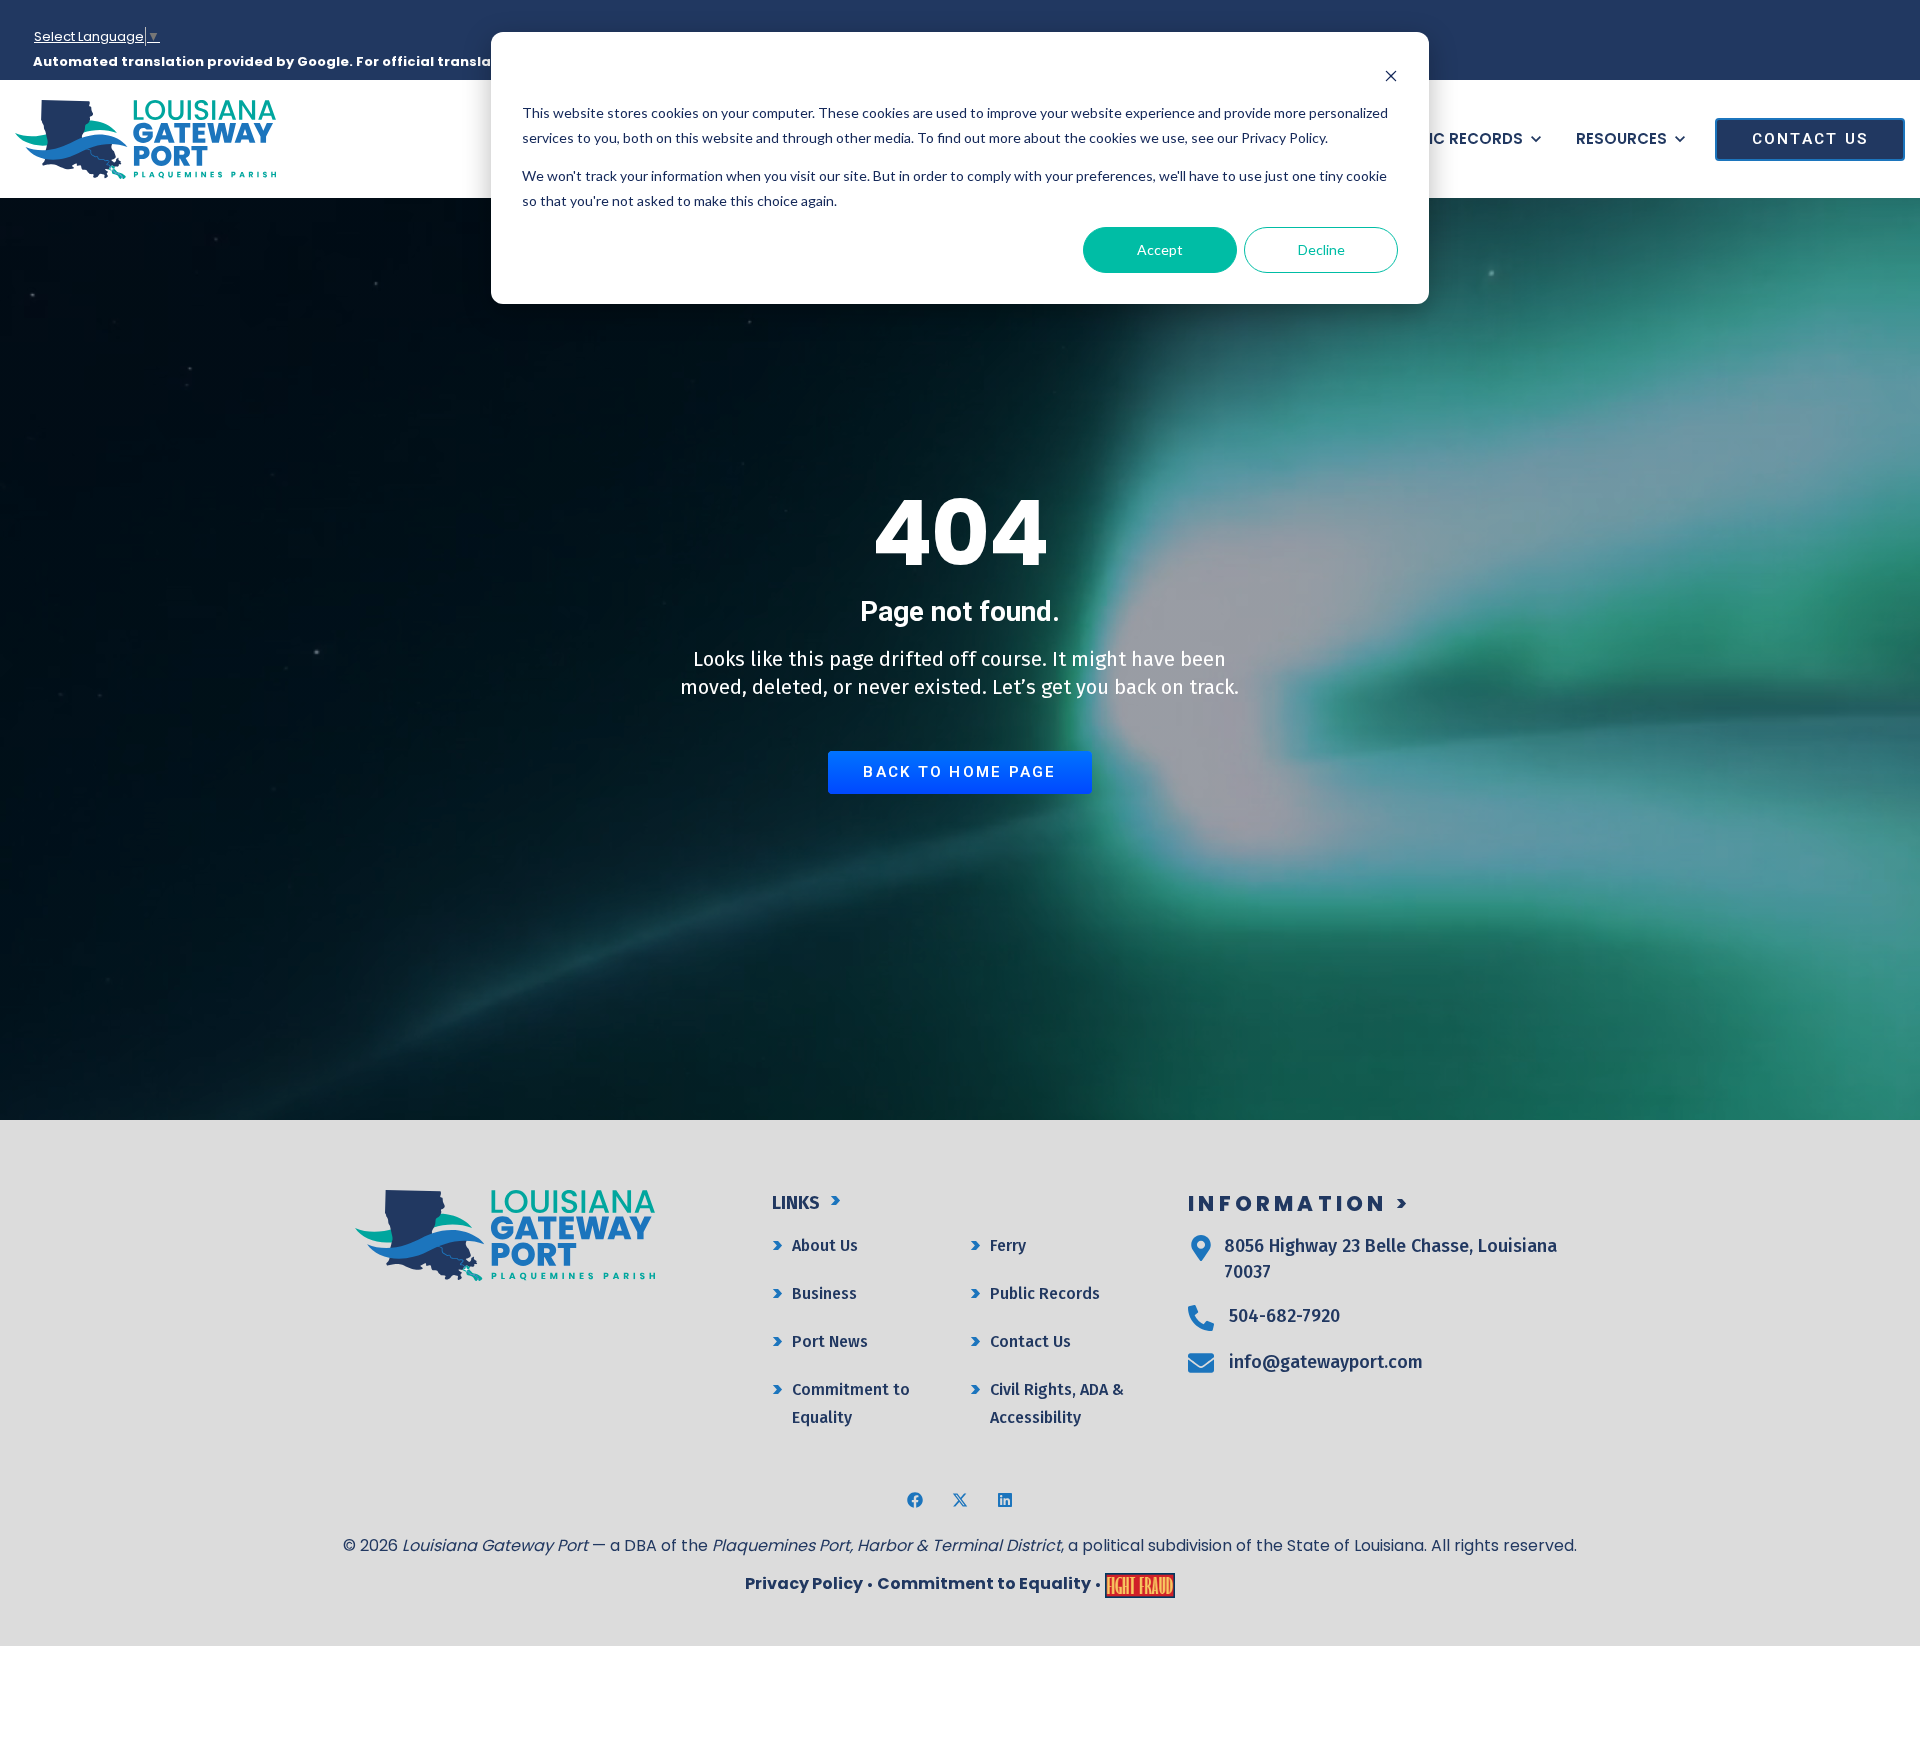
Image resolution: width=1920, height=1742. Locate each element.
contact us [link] (1810, 139)
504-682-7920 (1284, 1316)
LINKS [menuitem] (796, 1203)
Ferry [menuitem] (1008, 1245)
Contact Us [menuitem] (1030, 1341)
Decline (1321, 249)
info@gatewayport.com (1326, 1362)
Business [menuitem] (824, 1293)
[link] (145, 138)
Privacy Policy (804, 1583)
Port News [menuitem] (830, 1341)
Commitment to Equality (984, 1583)
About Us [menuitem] (825, 1245)
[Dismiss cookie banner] (1391, 75)
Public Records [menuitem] (1045, 1293)
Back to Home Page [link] (959, 772)
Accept (1160, 249)
